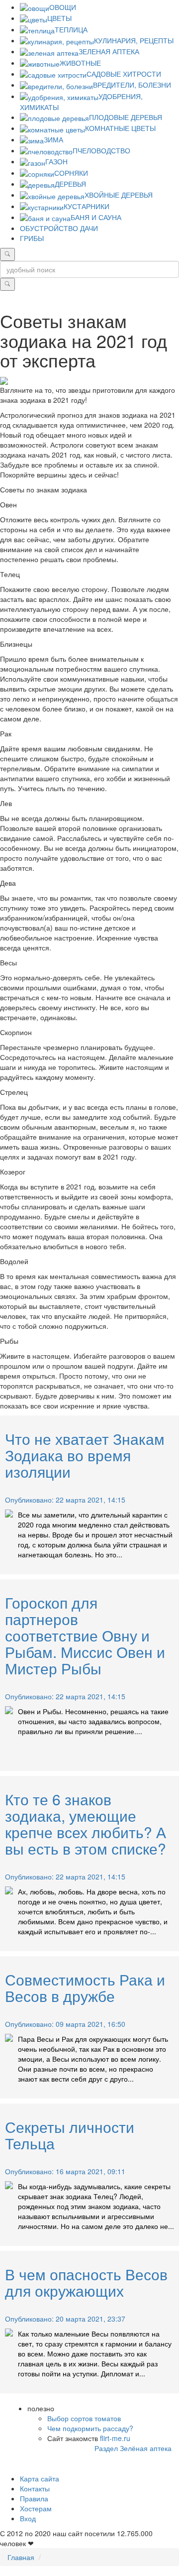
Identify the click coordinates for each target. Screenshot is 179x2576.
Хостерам (36, 2508)
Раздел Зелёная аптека (133, 2448)
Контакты (35, 2488)
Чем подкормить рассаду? (90, 2428)
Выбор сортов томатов (84, 2418)
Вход (28, 2518)
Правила (34, 2498)
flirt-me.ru (115, 2438)
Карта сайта (40, 2478)
